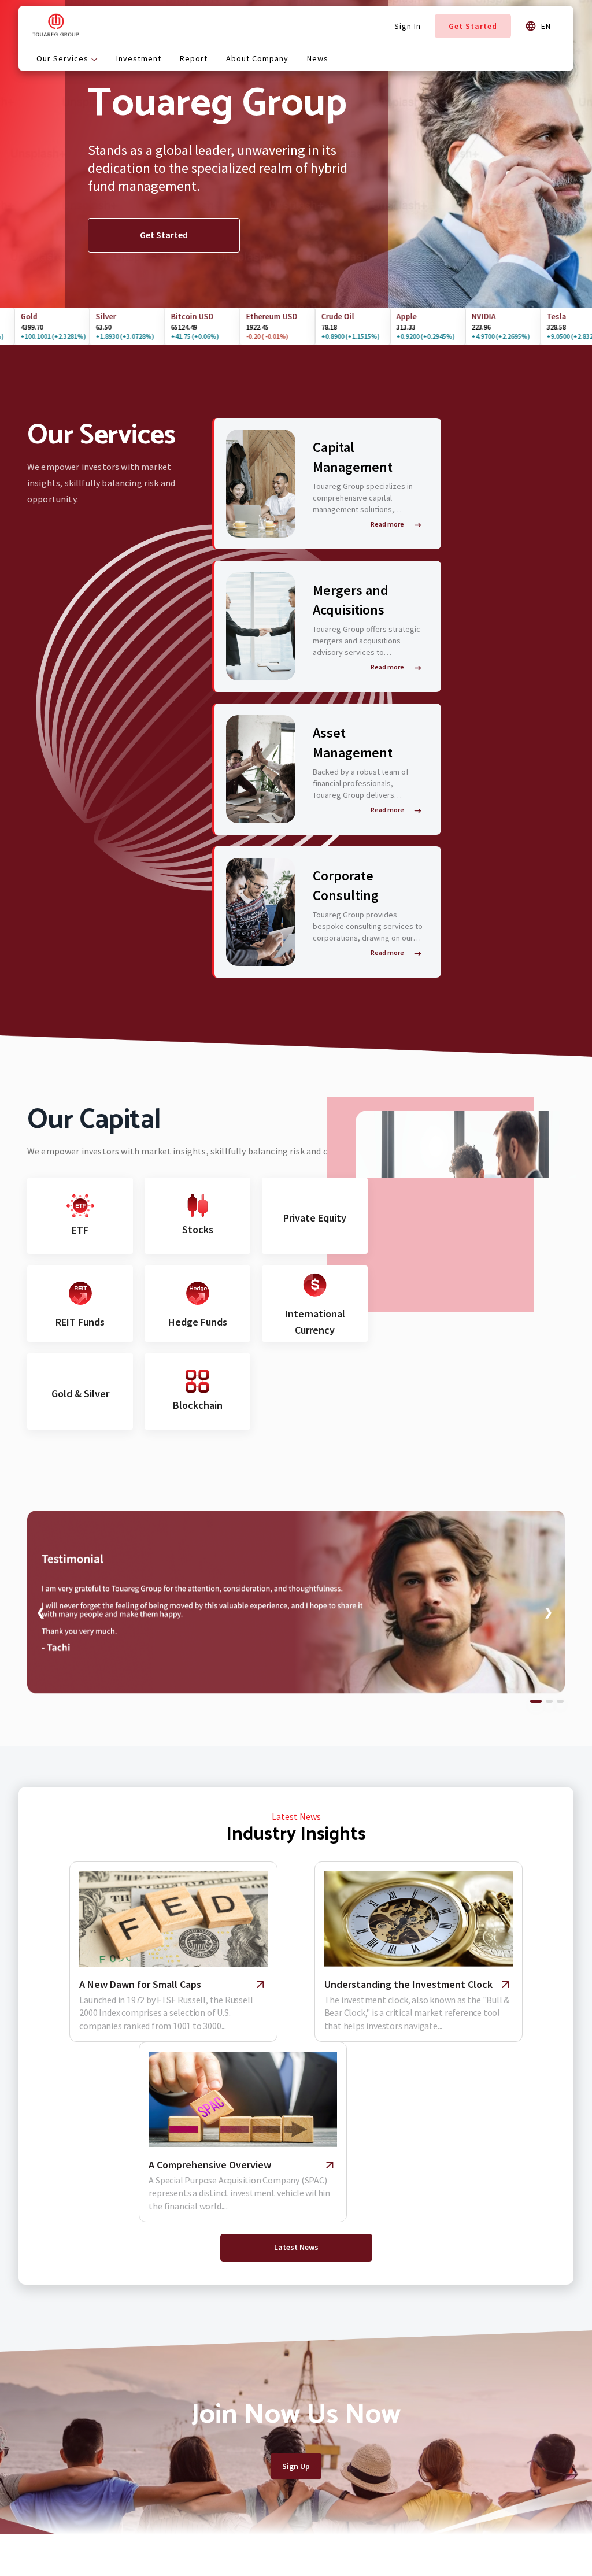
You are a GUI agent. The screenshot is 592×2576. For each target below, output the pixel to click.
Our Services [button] (64, 58)
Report (194, 58)
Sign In (408, 26)
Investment (139, 58)
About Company (257, 58)
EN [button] (544, 26)
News (318, 58)
